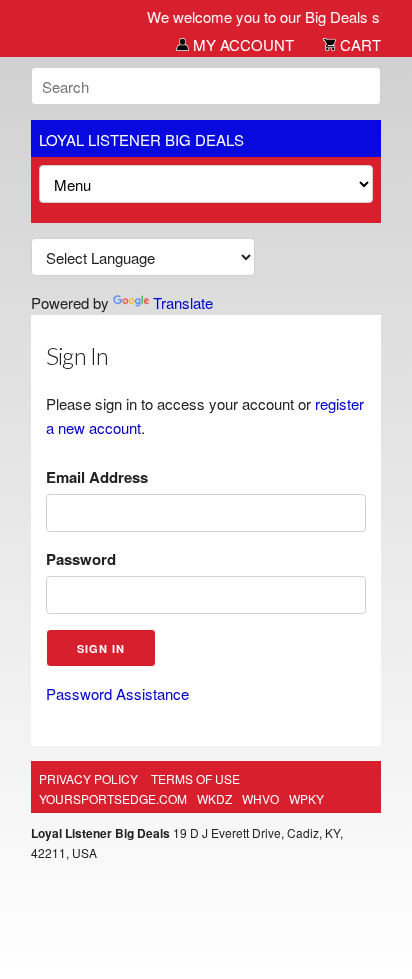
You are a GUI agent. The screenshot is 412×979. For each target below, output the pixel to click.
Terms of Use (195, 778)
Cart (358, 44)
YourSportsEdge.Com (113, 798)
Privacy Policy (88, 778)
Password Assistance (117, 693)
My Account (241, 44)
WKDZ (214, 798)
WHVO (260, 798)
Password (81, 559)
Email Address (97, 477)
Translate (183, 302)
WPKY (306, 798)
